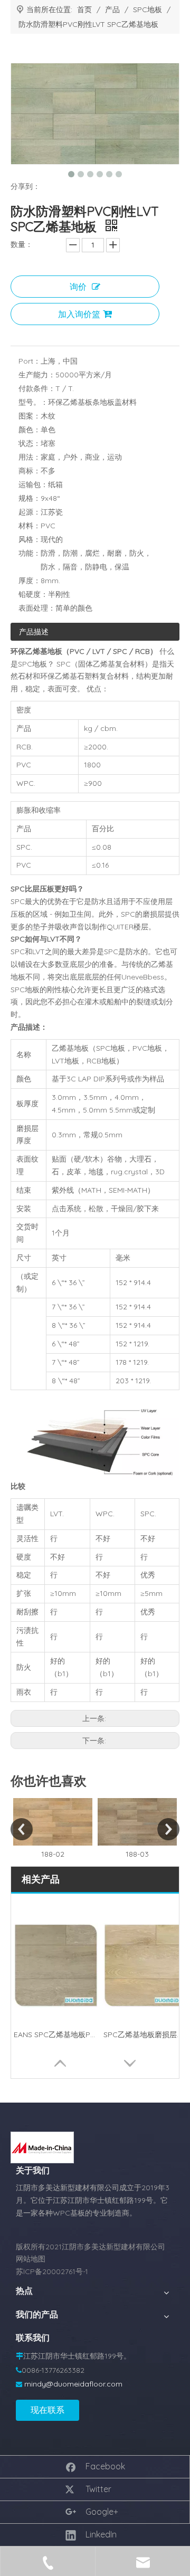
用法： (30, 457)
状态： (30, 443)
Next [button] (168, 1829)
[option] (53, 1829)
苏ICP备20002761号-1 (52, 2271)
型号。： (33, 402)
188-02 (53, 1854)
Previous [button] (22, 1829)
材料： (30, 526)
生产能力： (37, 375)
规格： (30, 498)
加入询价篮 (79, 314)
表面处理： (37, 608)
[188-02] (53, 1822)
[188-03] (137, 1822)
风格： (30, 539)
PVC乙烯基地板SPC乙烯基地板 (56, 2035)
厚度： (30, 581)
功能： (30, 553)
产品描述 (34, 632)
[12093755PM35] (42, 2147)
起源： (30, 512)
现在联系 (47, 2410)
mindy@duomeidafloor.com (73, 2384)
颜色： (30, 430)
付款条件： (37, 388)
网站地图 (31, 2259)
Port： (30, 361)
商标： (30, 471)
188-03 (137, 1854)
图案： (30, 416)
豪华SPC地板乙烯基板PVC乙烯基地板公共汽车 (146, 2035)
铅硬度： (33, 594)
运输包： (33, 484)
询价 (78, 287)
